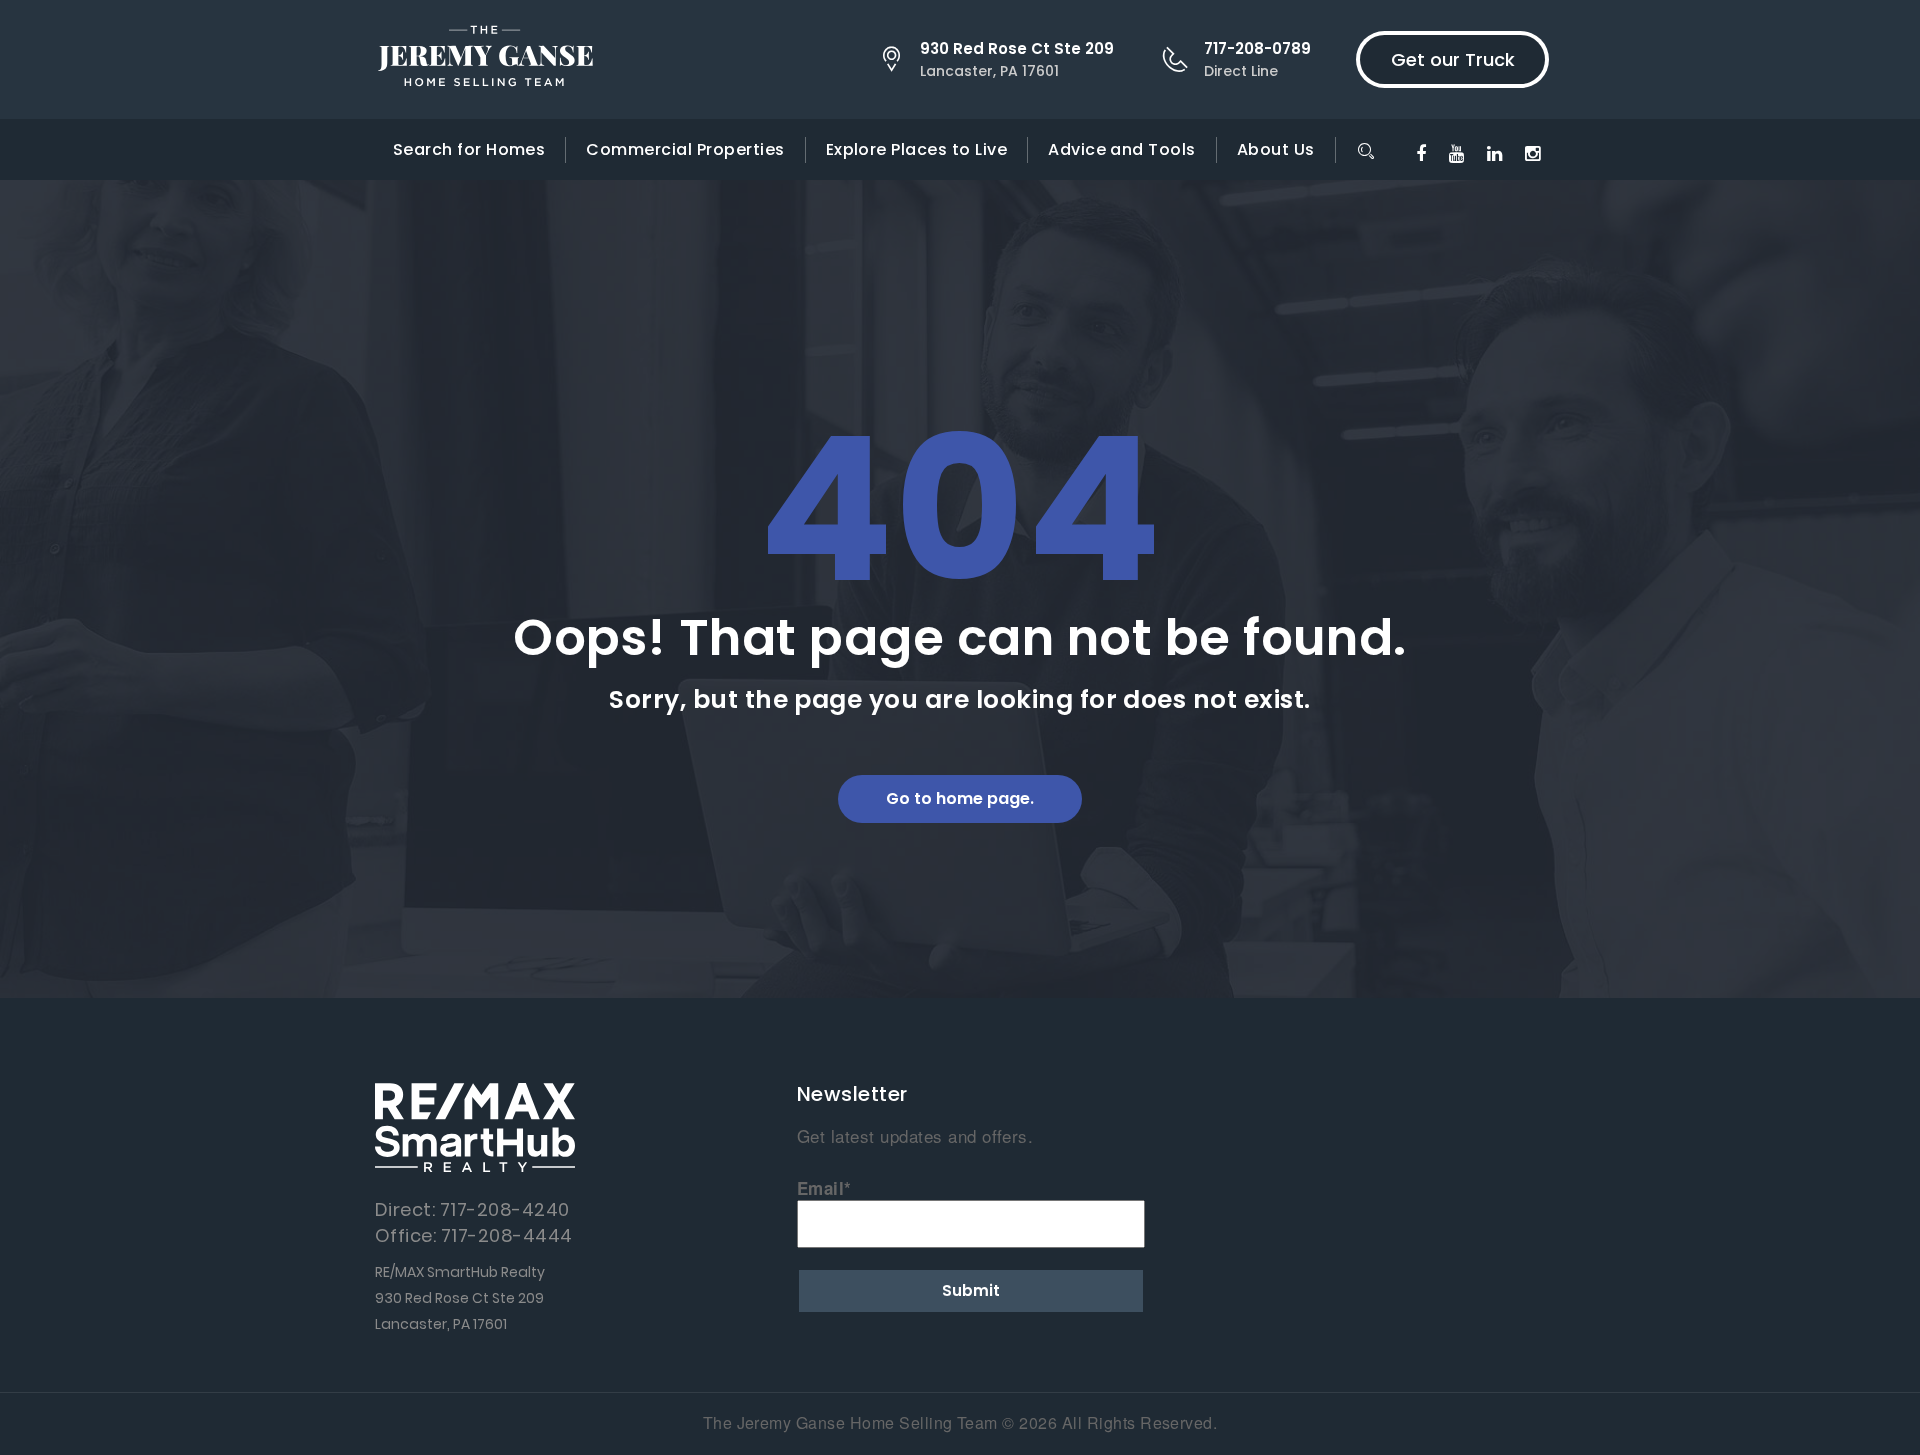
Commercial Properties (685, 149)
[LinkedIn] (1494, 152)
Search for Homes (469, 149)
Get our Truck (1453, 59)
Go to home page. (960, 798)
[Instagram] (1532, 152)
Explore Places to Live (917, 149)
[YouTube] (1456, 152)
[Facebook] (1421, 152)
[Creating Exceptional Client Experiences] (485, 59)
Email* (824, 1188)
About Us (1276, 149)
